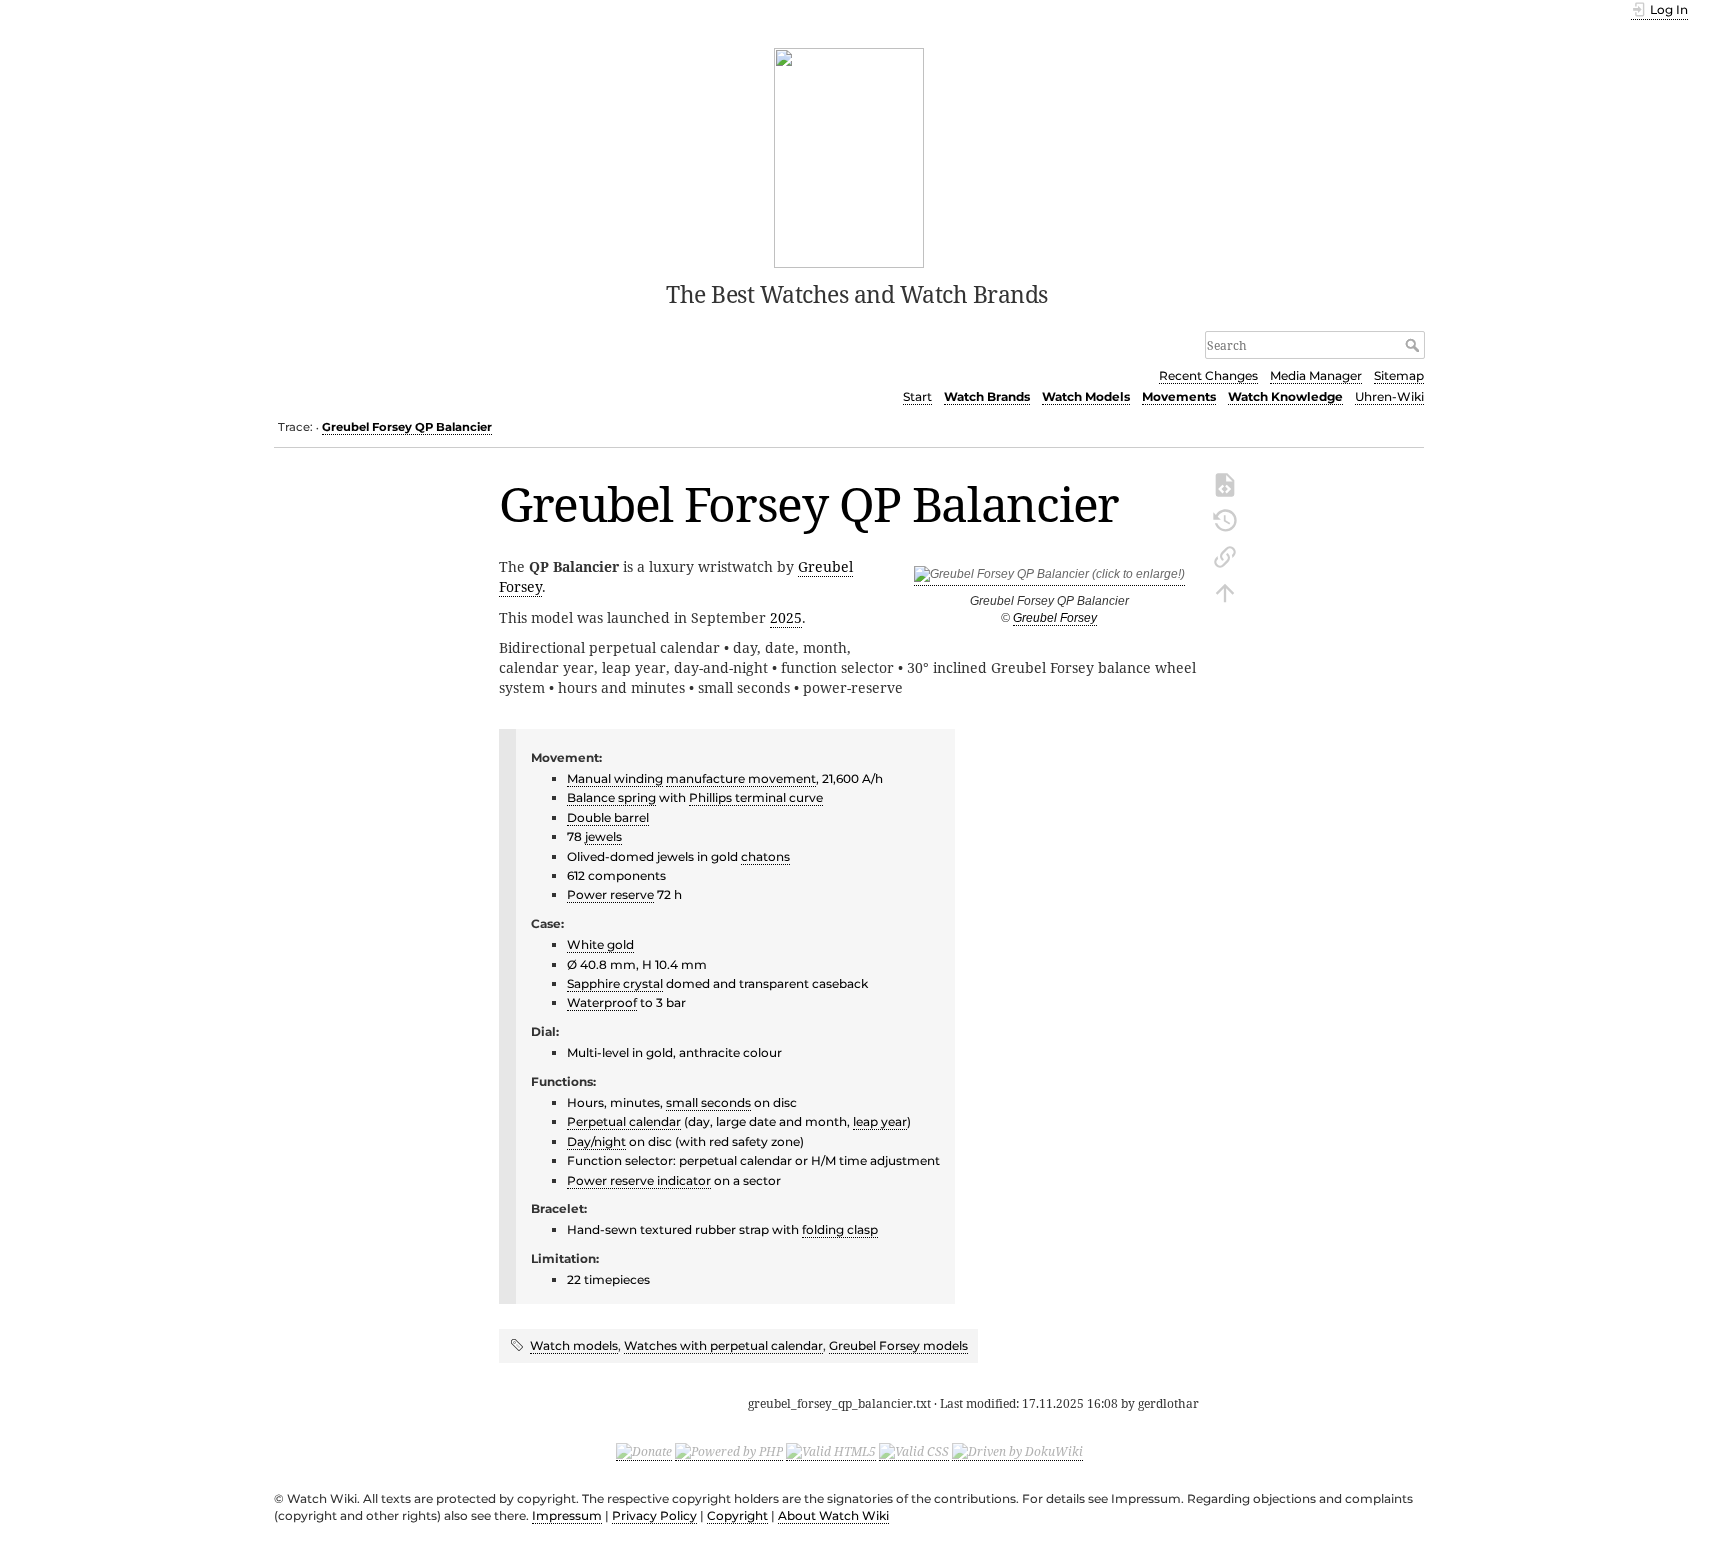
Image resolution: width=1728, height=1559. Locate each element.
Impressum (567, 1515)
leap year (880, 1121)
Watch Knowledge (1285, 396)
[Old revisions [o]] (1225, 519)
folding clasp (840, 1229)
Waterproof (602, 1002)
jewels (603, 836)
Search (1414, 345)
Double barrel (608, 817)
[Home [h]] (849, 156)
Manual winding (615, 778)
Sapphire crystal (615, 983)
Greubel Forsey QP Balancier (407, 427)
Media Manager (1316, 375)
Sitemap (1399, 375)
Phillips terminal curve (756, 797)
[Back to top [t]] (1225, 591)
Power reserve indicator (639, 1180)
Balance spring (611, 797)
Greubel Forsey (1055, 618)
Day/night (596, 1141)
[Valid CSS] (914, 1452)
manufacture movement (741, 778)
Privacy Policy (654, 1515)
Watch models (574, 1345)
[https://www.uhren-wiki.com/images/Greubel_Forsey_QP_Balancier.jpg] (1049, 578)
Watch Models (1086, 396)
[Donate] (644, 1452)
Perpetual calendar (624, 1121)
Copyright (737, 1515)
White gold (600, 944)
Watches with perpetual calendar (723, 1345)
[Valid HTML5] (831, 1452)
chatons (765, 856)
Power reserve (610, 894)
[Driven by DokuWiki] (1017, 1452)
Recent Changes (1208, 375)
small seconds (708, 1102)
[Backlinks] (1225, 555)
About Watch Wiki (833, 1515)
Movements (1179, 396)
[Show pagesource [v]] (1225, 483)
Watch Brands (987, 396)
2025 (786, 617)
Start (917, 396)
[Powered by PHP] (729, 1452)
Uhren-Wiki (1389, 396)
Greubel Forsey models (898, 1345)
